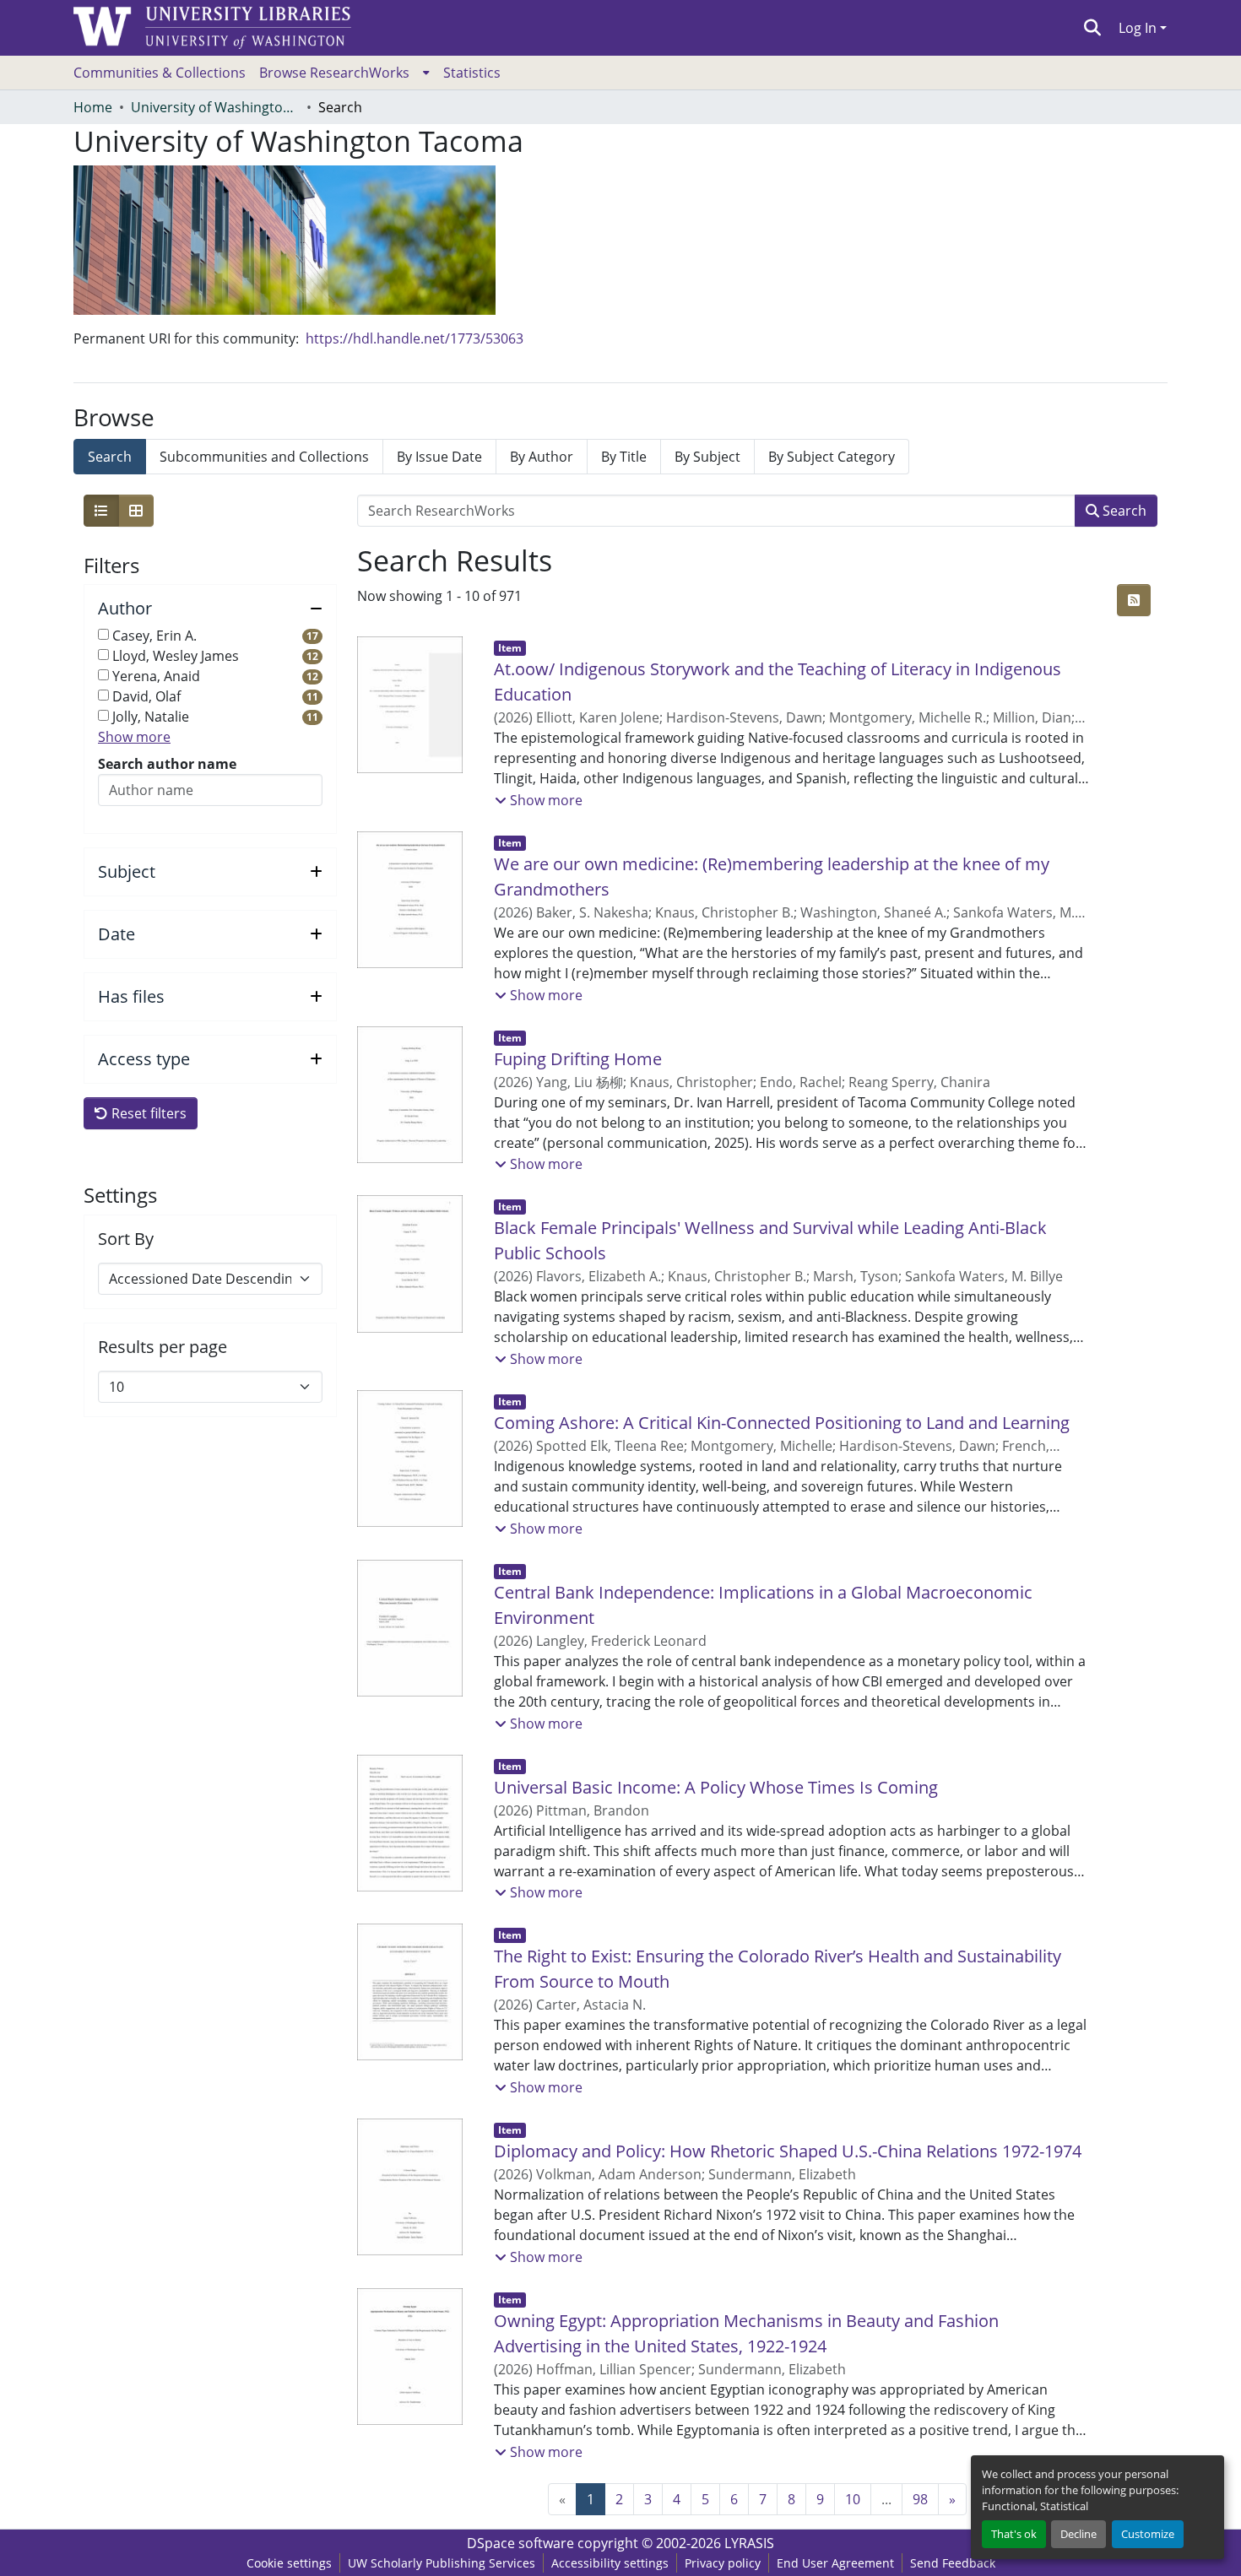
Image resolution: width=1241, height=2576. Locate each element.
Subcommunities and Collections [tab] (264, 457)
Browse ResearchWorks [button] (334, 73)
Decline (1078, 2534)
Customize (1148, 2534)
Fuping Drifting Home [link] (578, 1059)
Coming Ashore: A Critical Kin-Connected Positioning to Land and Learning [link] (782, 1423)
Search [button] (1123, 511)
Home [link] (93, 107)
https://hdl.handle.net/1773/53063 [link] (415, 338)
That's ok (1014, 2534)
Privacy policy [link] (723, 2563)
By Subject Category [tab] (832, 457)
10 (853, 2499)
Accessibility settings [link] (610, 2563)
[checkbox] (103, 634)
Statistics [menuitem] (472, 73)
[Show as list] (101, 511)
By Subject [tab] (707, 457)
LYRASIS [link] (749, 2543)
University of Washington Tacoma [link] (215, 107)
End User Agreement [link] (835, 2563)
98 (920, 2499)
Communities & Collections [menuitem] (160, 73)
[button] (1093, 28)
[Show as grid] (136, 511)
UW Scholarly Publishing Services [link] (442, 2563)
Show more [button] (134, 737)
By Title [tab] (624, 457)
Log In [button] (1139, 28)
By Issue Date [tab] (439, 457)
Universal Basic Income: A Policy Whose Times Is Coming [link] (716, 1787)
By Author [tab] (542, 457)
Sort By (126, 1239)
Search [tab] (110, 457)
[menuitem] (344, 73)
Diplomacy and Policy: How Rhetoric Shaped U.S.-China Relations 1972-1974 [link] (788, 2151)
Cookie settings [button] (289, 2563)
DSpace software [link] (520, 2543)
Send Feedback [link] (953, 2563)
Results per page (163, 1347)
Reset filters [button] (147, 1113)
